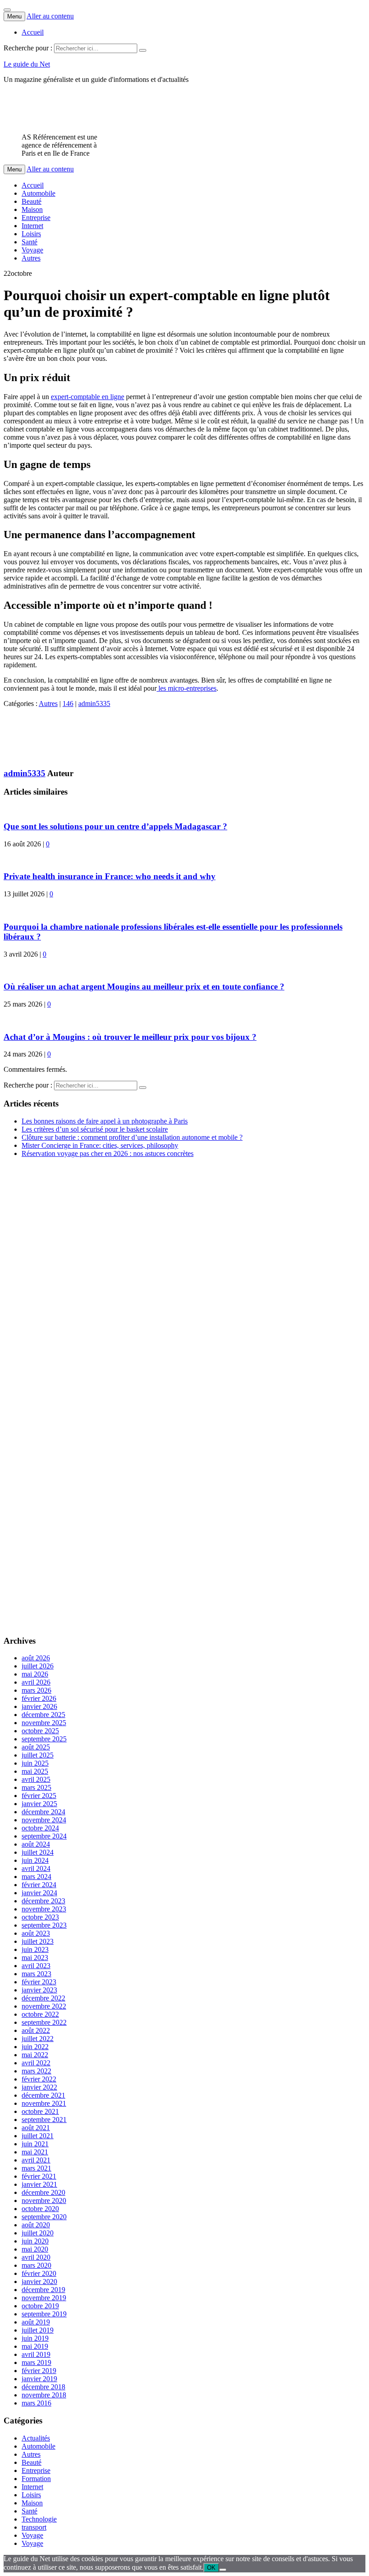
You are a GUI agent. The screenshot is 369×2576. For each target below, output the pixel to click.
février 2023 (39, 1982)
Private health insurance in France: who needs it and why (110, 876)
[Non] (223, 2570)
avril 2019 (36, 2354)
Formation (36, 2479)
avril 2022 (36, 2063)
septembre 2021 (44, 2120)
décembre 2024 (43, 1812)
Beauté (31, 201)
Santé (29, 242)
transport (34, 2527)
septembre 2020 (44, 2217)
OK (211, 2568)
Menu (14, 16)
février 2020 (39, 2273)
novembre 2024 (44, 1820)
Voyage (32, 250)
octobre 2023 (40, 1917)
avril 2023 (36, 1966)
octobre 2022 (40, 2014)
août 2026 (36, 1658)
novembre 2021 (44, 2103)
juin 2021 (35, 2144)
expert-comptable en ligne (88, 397)
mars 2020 (36, 2265)
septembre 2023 (44, 1925)
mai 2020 (35, 2249)
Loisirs (31, 234)
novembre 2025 (44, 1723)
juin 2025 (35, 1763)
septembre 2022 (44, 2022)
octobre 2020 (40, 2209)
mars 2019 (36, 2362)
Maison (32, 209)
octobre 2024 (40, 1828)
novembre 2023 (44, 1909)
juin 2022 (35, 2047)
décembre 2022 (43, 1998)
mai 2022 (35, 2055)
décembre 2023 (43, 1901)
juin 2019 (35, 2338)
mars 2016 (36, 2403)
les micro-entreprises (187, 688)
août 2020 (36, 2225)
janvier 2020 (39, 2282)
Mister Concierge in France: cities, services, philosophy (100, 1145)
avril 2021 (36, 2160)
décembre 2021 (43, 2095)
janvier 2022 (39, 2087)
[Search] (143, 50)
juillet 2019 (38, 2330)
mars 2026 (36, 1690)
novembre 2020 (44, 2201)
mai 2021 (35, 2152)
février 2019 (39, 2371)
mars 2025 (36, 1787)
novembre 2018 (44, 2395)
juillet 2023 (38, 1941)
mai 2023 (35, 1958)
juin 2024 (35, 1860)
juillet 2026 (38, 1666)
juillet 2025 (38, 1755)
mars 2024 (36, 1877)
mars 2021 (36, 2168)
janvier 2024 (39, 1893)
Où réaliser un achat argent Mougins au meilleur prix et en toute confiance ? (144, 987)
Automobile (38, 193)
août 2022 (36, 2030)
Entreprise (36, 218)
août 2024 (36, 1844)
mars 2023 (36, 1974)
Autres (31, 258)
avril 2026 (36, 1682)
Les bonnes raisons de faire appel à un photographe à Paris (105, 1121)
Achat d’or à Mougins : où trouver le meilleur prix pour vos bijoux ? (130, 1037)
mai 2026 (35, 1674)
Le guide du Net (27, 64)
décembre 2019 (43, 2290)
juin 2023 (35, 1949)
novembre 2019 (44, 2298)
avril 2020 (36, 2257)
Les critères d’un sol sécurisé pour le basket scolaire (95, 1129)
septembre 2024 (44, 1836)
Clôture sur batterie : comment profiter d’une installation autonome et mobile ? (132, 1137)
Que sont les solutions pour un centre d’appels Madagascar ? (115, 826)
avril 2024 (36, 1868)
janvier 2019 (39, 2379)
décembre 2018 (43, 2387)
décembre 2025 (43, 1715)
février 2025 (39, 1796)
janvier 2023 (39, 1990)
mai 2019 (35, 2346)
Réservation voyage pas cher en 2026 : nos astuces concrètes (108, 1153)
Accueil (33, 32)
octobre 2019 (40, 2306)
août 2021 (36, 2128)
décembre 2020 (43, 2192)
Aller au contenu (50, 16)
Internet (32, 226)
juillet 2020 (38, 2233)
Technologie (39, 2519)
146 (68, 704)
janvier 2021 (39, 2184)
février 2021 (39, 2176)
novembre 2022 (44, 2006)
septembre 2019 (44, 2314)
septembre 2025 (44, 1739)
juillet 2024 (38, 1852)
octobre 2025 (40, 1731)
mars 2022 (36, 2071)
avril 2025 (36, 1779)
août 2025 (36, 1747)
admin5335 (94, 704)
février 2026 (39, 1698)
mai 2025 (35, 1771)
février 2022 (39, 2079)
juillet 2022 (38, 2039)
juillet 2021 (38, 2136)
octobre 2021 (40, 2111)
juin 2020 (35, 2241)
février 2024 (39, 1885)
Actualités (36, 2438)
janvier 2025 (39, 1804)
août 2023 (36, 1933)
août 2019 (36, 2322)
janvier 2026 (39, 1706)
